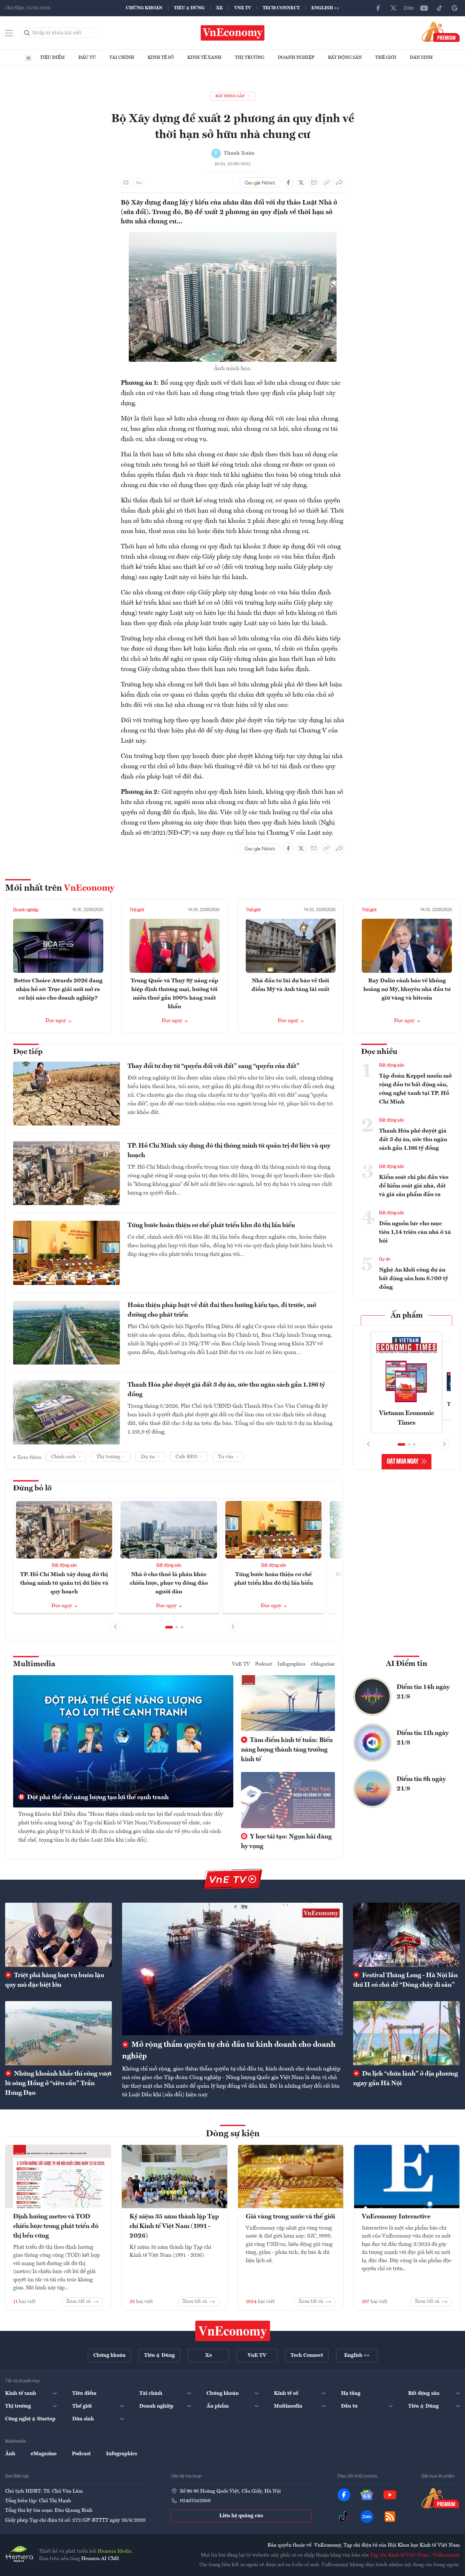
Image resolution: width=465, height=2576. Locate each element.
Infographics (291, 1664)
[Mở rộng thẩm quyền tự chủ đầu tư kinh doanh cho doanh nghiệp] (232, 1969)
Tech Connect (281, 8)
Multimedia (34, 1664)
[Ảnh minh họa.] (233, 236)
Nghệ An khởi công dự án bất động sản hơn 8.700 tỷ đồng (414, 1279)
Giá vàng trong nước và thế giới (290, 2217)
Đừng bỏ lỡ (32, 1489)
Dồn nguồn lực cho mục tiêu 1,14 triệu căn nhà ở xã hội (415, 1232)
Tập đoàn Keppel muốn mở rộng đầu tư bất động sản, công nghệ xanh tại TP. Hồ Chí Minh (415, 1089)
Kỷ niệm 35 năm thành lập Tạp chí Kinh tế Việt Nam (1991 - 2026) (174, 2226)
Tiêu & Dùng (189, 8)
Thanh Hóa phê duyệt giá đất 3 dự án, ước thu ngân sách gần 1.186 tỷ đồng (226, 1390)
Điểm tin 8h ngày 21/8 (421, 1784)
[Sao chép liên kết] (327, 182)
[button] (169, 1627)
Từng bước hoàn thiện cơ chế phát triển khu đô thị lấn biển (211, 1226)
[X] (393, 8)
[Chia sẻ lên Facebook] (288, 182)
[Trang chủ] (28, 58)
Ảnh (10, 2454)
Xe (219, 8)
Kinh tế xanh (204, 58)
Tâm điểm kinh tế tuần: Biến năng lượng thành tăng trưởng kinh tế (287, 1750)
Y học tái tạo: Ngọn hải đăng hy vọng (286, 1842)
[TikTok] (439, 8)
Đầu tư (87, 58)
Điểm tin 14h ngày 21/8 (423, 1692)
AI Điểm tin (407, 1664)
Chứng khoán (144, 8)
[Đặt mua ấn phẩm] (441, 32)
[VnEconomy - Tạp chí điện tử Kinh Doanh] (233, 2331)
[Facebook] (378, 8)
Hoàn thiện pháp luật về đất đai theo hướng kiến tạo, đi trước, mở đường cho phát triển (222, 1310)
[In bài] (126, 182)
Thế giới (386, 58)
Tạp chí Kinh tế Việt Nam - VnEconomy (415, 2555)
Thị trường (250, 58)
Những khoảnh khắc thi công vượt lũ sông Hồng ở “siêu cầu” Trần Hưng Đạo (58, 2084)
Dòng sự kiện (233, 2134)
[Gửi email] (314, 182)
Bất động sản (345, 58)
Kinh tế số (161, 58)
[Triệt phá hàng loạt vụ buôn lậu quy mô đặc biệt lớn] (58, 1935)
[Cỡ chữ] (139, 182)
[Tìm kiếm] (27, 33)
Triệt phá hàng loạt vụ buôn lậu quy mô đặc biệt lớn (55, 1980)
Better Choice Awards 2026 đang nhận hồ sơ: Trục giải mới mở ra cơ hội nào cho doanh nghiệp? (58, 989)
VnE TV (243, 8)
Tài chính (122, 58)
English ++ (325, 8)
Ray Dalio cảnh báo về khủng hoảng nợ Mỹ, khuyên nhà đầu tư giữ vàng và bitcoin (407, 989)
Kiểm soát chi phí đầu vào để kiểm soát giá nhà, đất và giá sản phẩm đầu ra (414, 1186)
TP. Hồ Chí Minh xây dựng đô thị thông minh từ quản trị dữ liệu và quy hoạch (229, 1151)
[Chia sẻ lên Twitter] (301, 182)
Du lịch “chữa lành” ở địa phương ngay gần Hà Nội (406, 2079)
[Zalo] (409, 8)
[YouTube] (424, 8)
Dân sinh (421, 58)
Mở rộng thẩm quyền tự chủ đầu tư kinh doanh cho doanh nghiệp (229, 2051)
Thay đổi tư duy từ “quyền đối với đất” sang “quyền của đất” (213, 1066)
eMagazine (323, 1664)
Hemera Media (115, 2551)
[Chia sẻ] (339, 182)
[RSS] (390, 2517)
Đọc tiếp (28, 1052)
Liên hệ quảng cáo (241, 2516)
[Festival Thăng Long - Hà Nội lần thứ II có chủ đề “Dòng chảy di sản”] (407, 1935)
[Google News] (455, 8)
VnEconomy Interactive (396, 2217)
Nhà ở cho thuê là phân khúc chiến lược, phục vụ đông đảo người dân (169, 1583)
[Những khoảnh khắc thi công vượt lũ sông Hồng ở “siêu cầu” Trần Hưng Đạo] (58, 2033)
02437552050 (195, 2501)
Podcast (264, 1664)
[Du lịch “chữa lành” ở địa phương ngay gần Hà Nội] (407, 2033)
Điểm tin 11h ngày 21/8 (423, 1738)
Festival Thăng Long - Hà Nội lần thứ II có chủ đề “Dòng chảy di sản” (405, 1980)
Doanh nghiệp (296, 58)
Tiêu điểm (52, 58)
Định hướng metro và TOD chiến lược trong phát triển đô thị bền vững (56, 2226)
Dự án (385, 1259)
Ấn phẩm (407, 1316)
